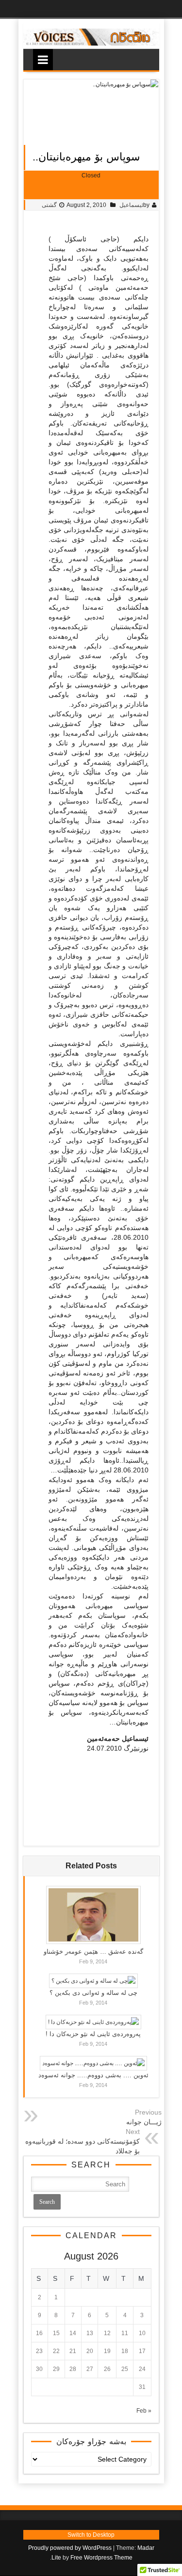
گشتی (49, 205)
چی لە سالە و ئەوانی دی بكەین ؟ (93, 1993)
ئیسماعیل (131, 205)
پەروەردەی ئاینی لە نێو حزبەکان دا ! (93, 2034)
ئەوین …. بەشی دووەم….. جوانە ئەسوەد (93, 2075)
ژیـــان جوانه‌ (144, 2122)
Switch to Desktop (91, 2535)
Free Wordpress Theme (101, 2558)
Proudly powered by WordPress (70, 2548)
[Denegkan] (91, 44)
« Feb (144, 2411)
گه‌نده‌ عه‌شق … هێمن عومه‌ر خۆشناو (93, 1952)
